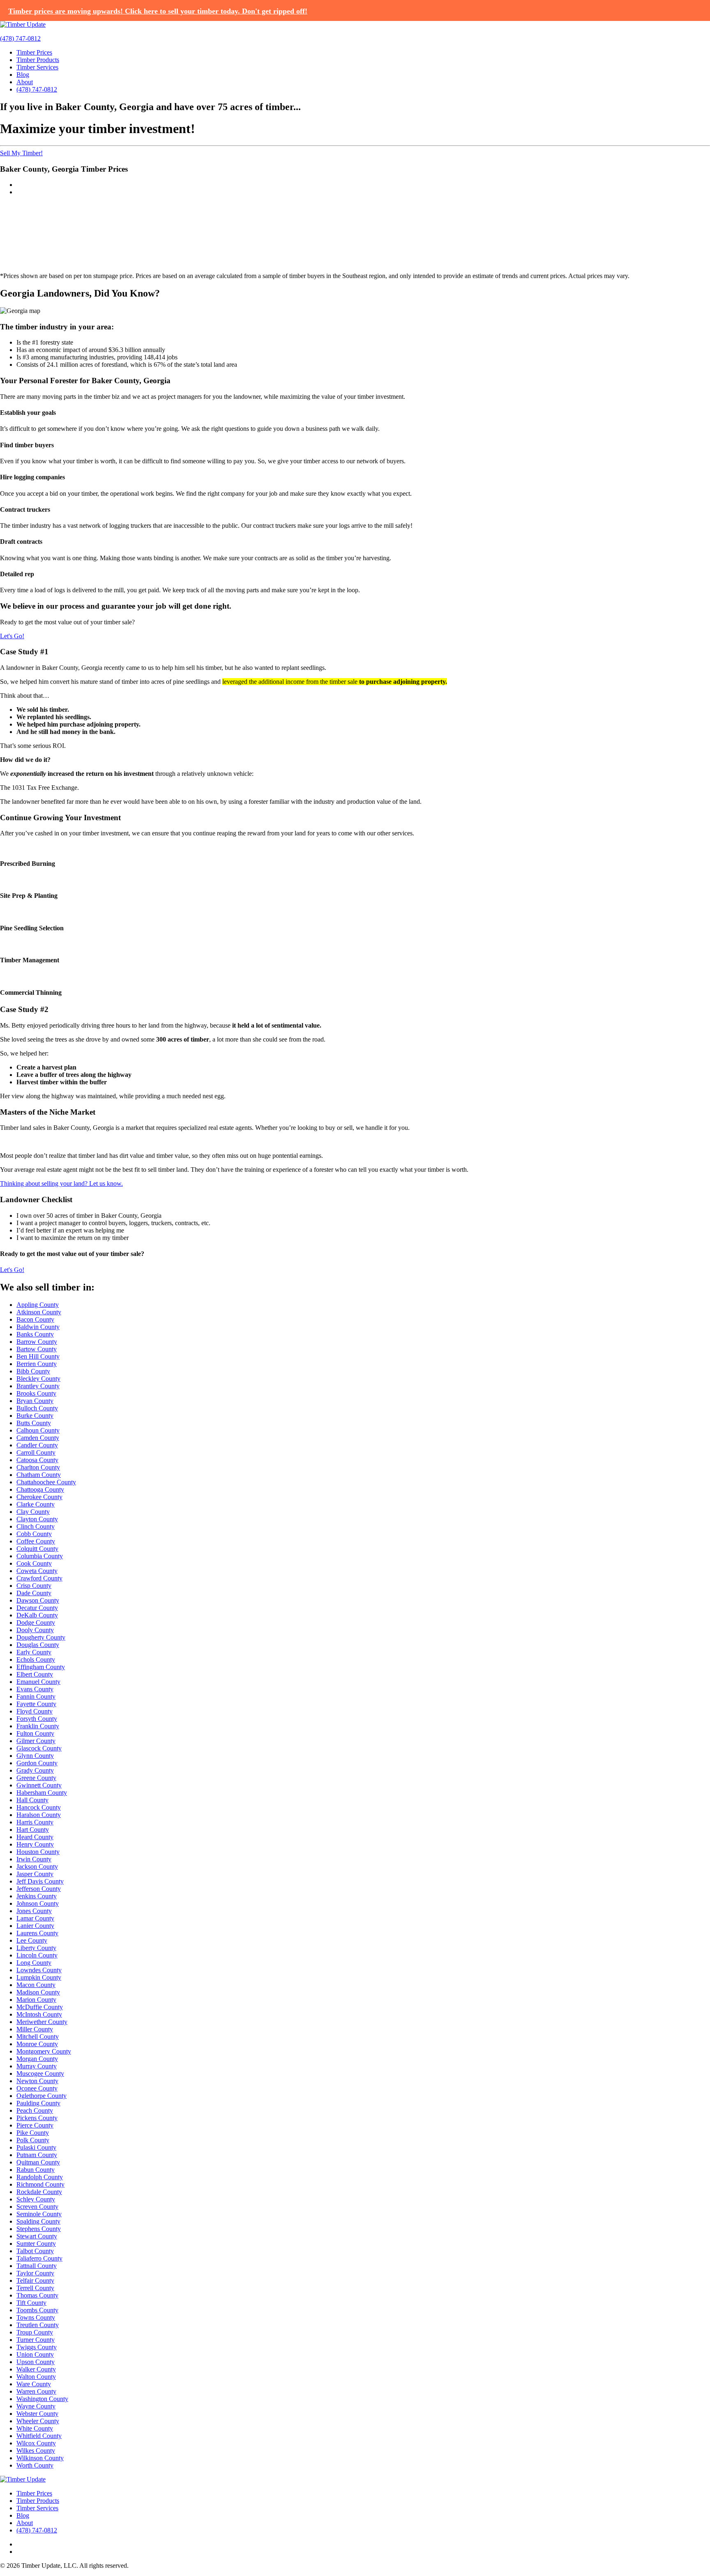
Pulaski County (36, 2147)
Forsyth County (37, 1719)
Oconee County (37, 2088)
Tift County (31, 2303)
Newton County (37, 2081)
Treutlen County (38, 2325)
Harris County (35, 1822)
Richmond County (40, 2184)
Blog (23, 75)
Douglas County (38, 1645)
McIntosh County (39, 2014)
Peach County (35, 2110)
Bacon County (35, 1319)
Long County (34, 1963)
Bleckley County (38, 1379)
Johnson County (38, 1903)
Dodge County (36, 1623)
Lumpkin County (39, 1977)
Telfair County (35, 2280)
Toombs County (37, 2310)
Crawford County (39, 1578)
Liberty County (36, 1948)
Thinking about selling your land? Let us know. (61, 1183)
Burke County (35, 1416)
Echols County (36, 1659)
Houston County (38, 1852)
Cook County (34, 1563)
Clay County (33, 1512)
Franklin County (38, 1726)
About (25, 82)
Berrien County (37, 1364)
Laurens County (37, 1933)
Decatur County (37, 1608)
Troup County (35, 2332)
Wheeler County (38, 2421)
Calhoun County (38, 1430)
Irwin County (34, 1859)
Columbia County (40, 1556)
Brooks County (36, 1393)
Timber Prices (34, 52)
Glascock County (39, 1748)
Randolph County (40, 2177)
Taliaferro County (39, 2258)
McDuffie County (40, 2007)
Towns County (36, 2317)
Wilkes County (36, 2451)
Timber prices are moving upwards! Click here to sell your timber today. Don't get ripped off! (158, 11)
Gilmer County (36, 1741)
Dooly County (35, 1630)
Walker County (36, 2369)
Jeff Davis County (40, 1881)
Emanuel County (38, 1682)
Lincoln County (37, 1955)
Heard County (35, 1837)
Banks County (35, 1334)
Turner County (36, 2340)
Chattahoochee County (46, 1482)
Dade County (34, 1593)
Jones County (34, 1911)
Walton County (36, 2377)
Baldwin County (38, 1327)
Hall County (32, 1800)
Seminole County (39, 2214)
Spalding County (38, 2221)
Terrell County (35, 2288)
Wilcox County (36, 2443)
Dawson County (38, 1600)
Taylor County (35, 2273)
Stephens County (39, 2229)
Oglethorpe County (41, 2096)
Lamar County (35, 1918)
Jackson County (37, 1866)
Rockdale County (39, 2192)
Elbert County (35, 1674)
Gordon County (37, 1763)
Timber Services (37, 67)
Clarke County (36, 1504)
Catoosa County (37, 1460)
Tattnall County (37, 2266)
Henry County (35, 1844)
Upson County (36, 2362)
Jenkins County (37, 1896)
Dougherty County (41, 1637)
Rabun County (36, 2170)
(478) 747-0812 (20, 38)
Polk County (33, 2140)
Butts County (34, 1423)
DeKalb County (37, 1615)
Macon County (36, 1985)
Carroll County (36, 1452)
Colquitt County (37, 1549)
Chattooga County (40, 1489)
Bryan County (35, 1401)
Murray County (37, 2066)
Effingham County (41, 1667)
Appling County (38, 1305)
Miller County (35, 2029)
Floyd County (35, 1711)
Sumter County (36, 2244)
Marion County (36, 2000)
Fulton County (35, 1733)
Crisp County (34, 1586)
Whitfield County (39, 2436)
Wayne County (36, 2406)
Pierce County (35, 2125)
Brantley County (38, 1386)
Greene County (36, 1778)
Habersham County (42, 1793)
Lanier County (35, 1926)
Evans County (35, 1689)
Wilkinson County (40, 2458)
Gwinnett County (39, 1785)
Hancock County (39, 1807)
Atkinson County (39, 1312)
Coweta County (37, 1571)
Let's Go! (12, 636)
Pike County (33, 2133)
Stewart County (37, 2236)
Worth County (35, 2465)
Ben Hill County (38, 1356)
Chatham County (39, 1475)
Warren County (36, 2391)
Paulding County (38, 2103)
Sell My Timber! (21, 153)
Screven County (37, 2207)
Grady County (35, 1770)
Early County (34, 1652)
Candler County (37, 1445)
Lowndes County (39, 1970)
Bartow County (37, 1349)
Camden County (38, 1438)
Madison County (38, 1992)
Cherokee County (39, 1497)
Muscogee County (40, 2073)
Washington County (42, 2399)
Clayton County (37, 1519)
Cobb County (34, 1534)
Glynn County (35, 1756)
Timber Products (38, 60)
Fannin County (36, 1696)
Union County (35, 2354)
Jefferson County (39, 1889)
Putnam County (37, 2155)
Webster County (37, 2414)
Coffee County (36, 1541)
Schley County (36, 2199)
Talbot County (35, 2251)
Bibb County (33, 1371)
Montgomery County (44, 2051)
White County (35, 2428)
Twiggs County (37, 2347)
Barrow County (37, 1342)
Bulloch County (37, 1408)
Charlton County (38, 1467)
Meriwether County (42, 2022)
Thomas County (37, 2295)
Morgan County (37, 2059)
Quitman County (38, 2162)
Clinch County (36, 1526)
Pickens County (37, 2118)
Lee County (32, 1940)
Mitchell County (38, 2037)
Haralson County (39, 1815)
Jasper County (35, 1874)
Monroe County (37, 2044)
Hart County (33, 1830)
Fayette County (36, 1704)
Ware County (34, 2384)
